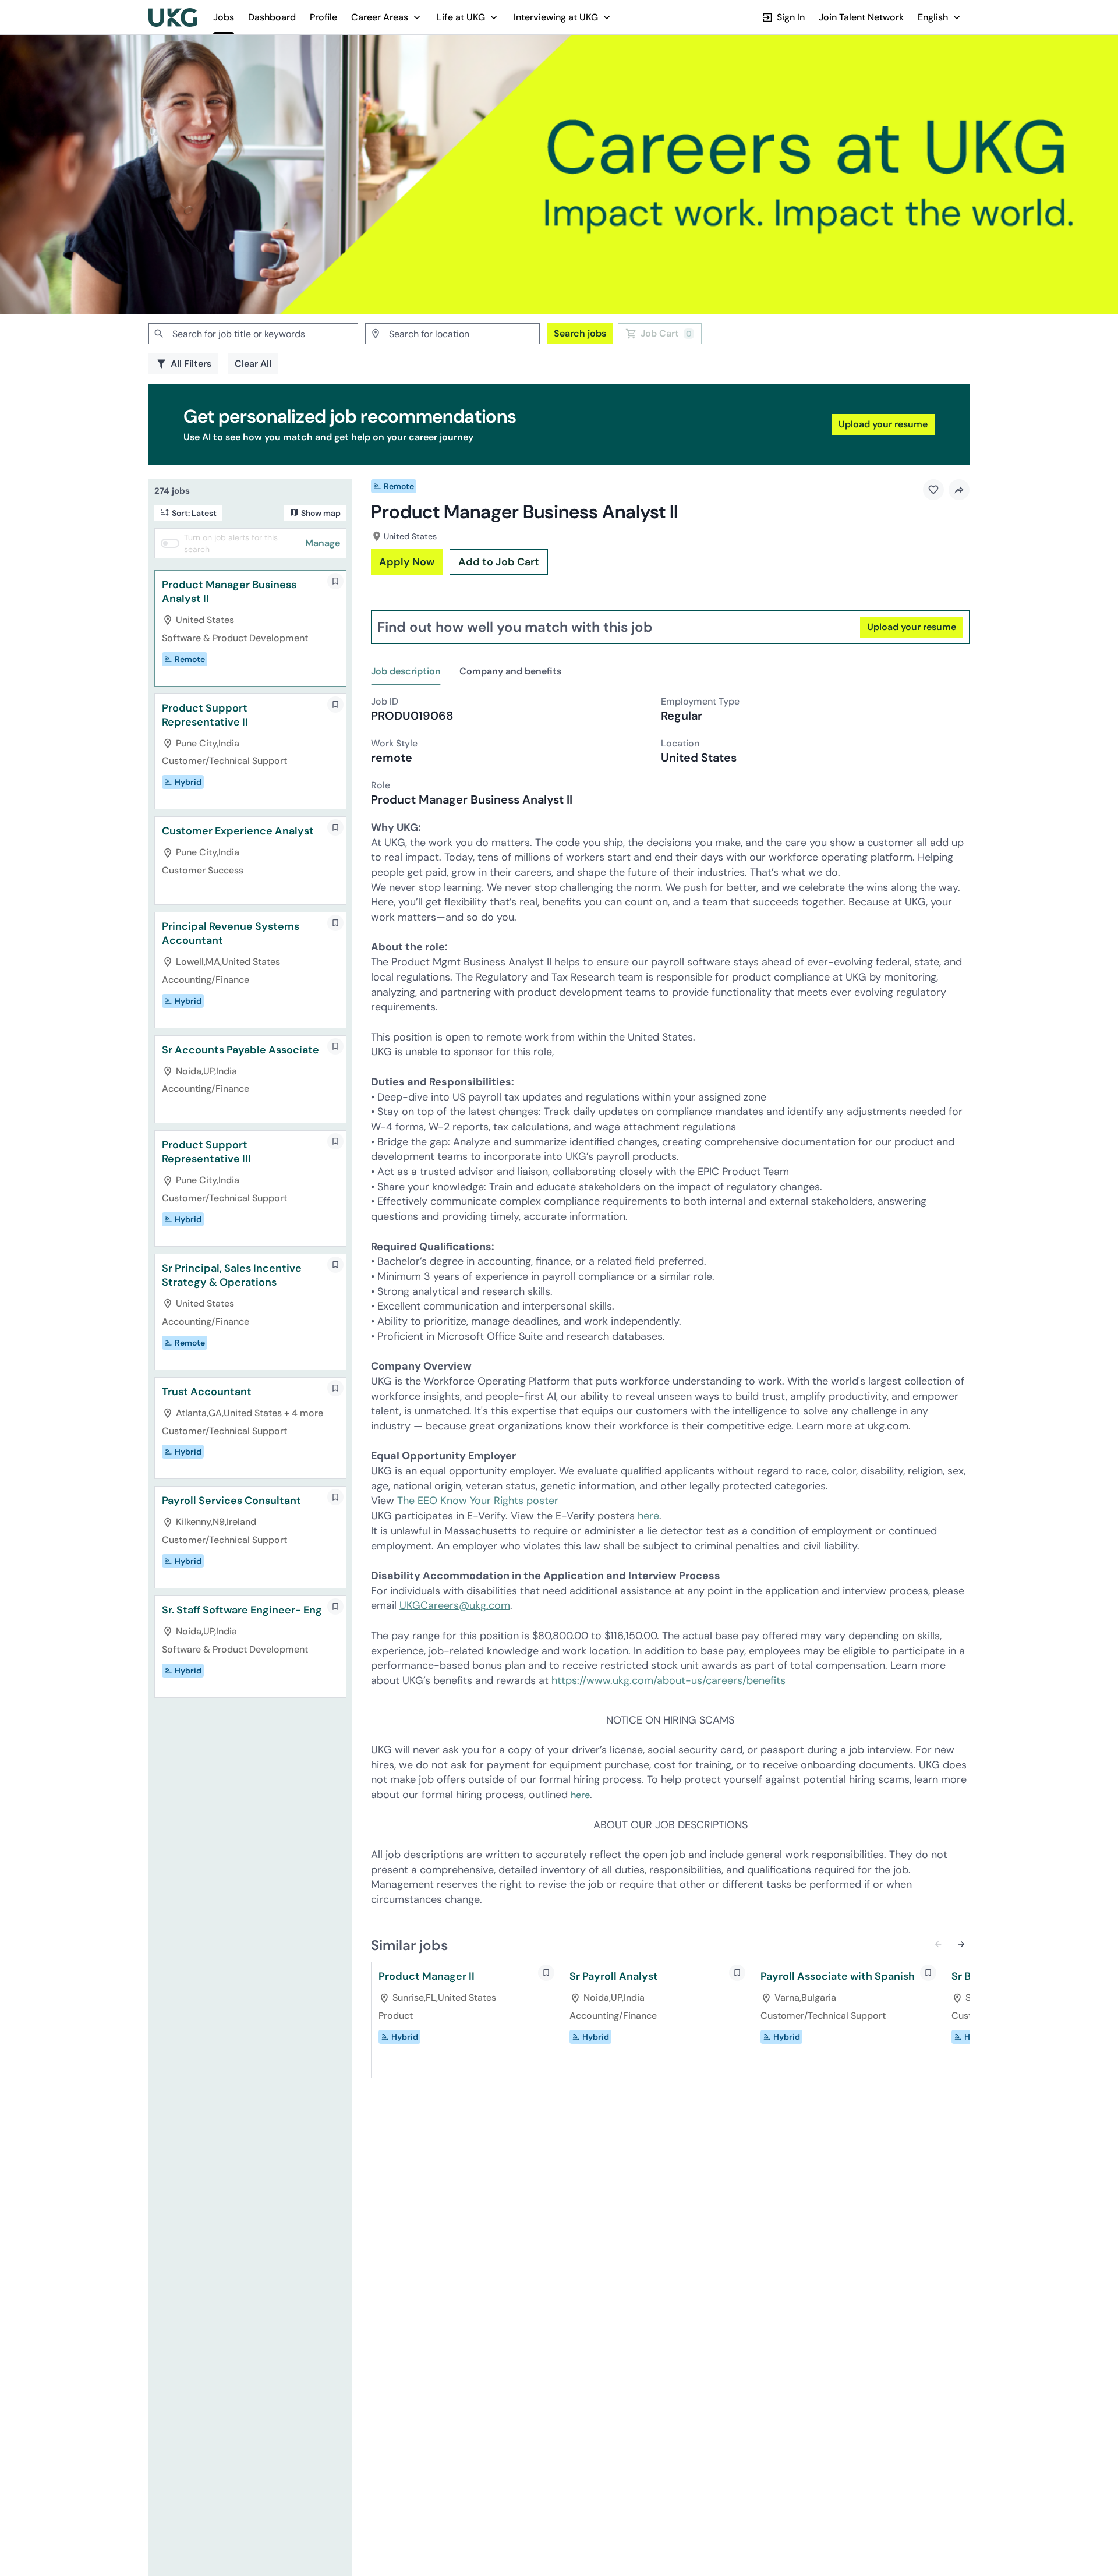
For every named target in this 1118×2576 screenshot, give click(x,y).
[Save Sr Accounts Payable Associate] (335, 1046)
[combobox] (253, 334)
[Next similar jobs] (961, 1944)
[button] (387, 17)
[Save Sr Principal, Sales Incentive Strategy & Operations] (335, 1265)
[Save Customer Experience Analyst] (335, 827)
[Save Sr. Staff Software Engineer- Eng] (335, 1607)
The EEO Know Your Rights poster (478, 1501)
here (648, 1516)
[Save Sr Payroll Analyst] (737, 1973)
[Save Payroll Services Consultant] (335, 1497)
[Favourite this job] (933, 490)
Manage (323, 543)
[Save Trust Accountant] (335, 1388)
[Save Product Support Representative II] (335, 705)
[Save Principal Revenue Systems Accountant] (335, 923)
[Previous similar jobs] (938, 1944)
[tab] (411, 672)
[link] (173, 17)
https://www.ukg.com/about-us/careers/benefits (668, 1680)
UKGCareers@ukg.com (455, 1605)
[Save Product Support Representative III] (335, 1141)
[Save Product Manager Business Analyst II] (335, 581)
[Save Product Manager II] (546, 1973)
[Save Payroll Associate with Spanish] (928, 1973)
